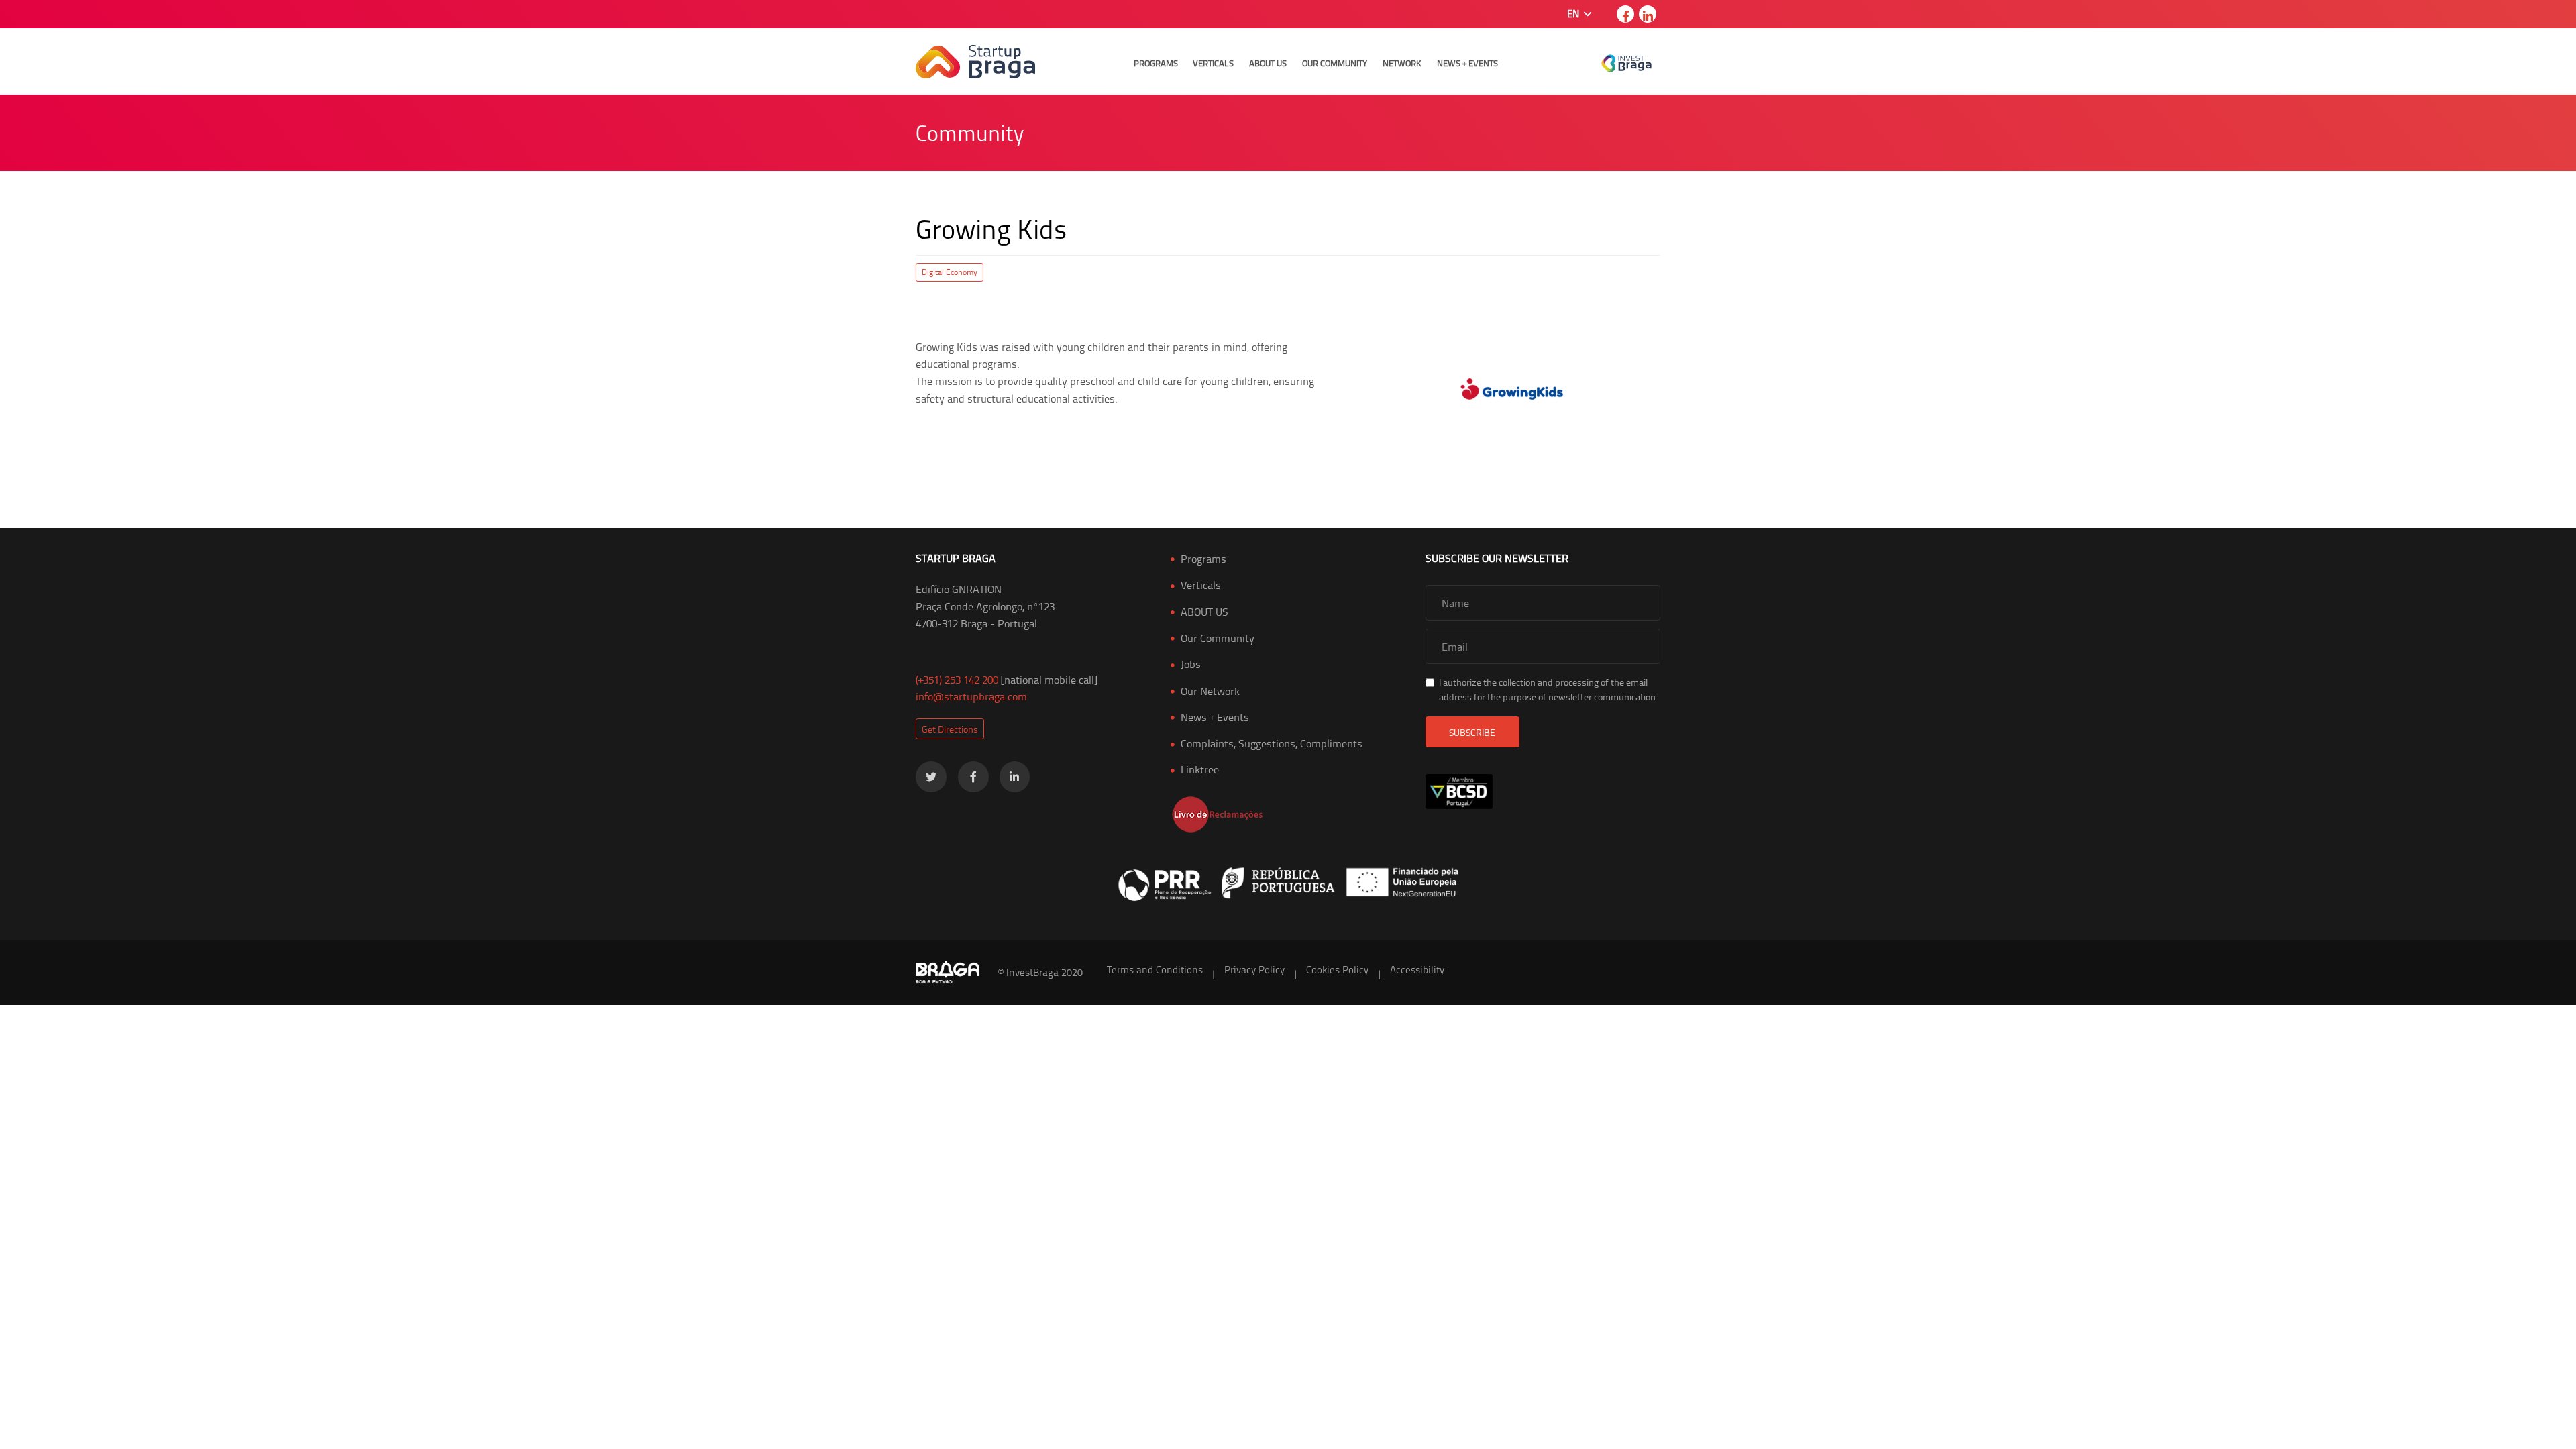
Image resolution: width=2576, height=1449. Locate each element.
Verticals (1213, 63)
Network (1402, 63)
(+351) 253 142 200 (957, 680)
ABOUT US (1204, 612)
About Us (1268, 63)
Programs (1156, 63)
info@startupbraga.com (971, 696)
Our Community (1335, 63)
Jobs (1191, 664)
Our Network (1210, 691)
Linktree (1200, 769)
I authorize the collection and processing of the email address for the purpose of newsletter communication (1547, 689)
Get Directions (950, 729)
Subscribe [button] (1472, 732)
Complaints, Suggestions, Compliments (1272, 743)
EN (1574, 14)
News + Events (1467, 63)
